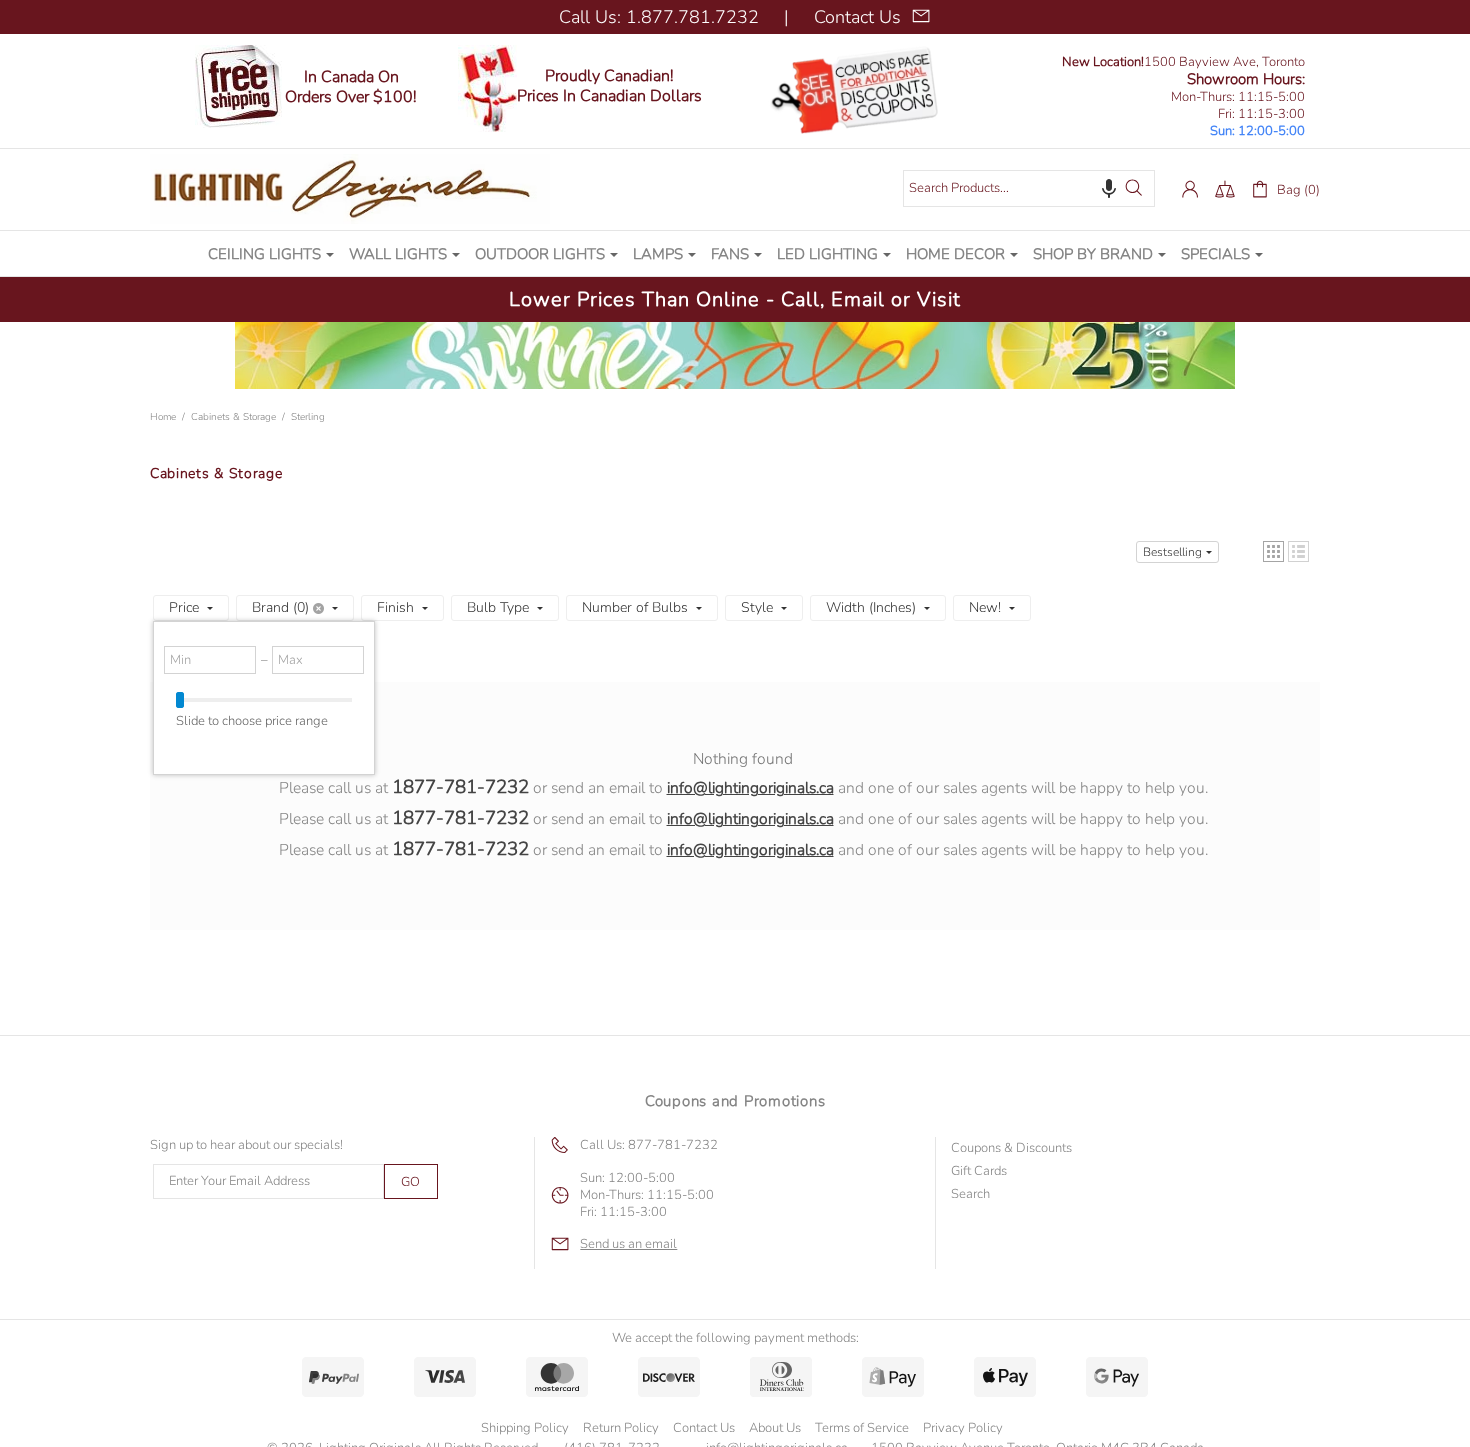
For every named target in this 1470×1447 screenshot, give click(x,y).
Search (970, 1194)
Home (163, 417)
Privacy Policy (963, 1428)
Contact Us (704, 1428)
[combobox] (1029, 188)
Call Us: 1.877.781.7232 (659, 17)
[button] (1109, 188)
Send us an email (628, 1244)
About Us (775, 1428)
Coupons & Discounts (1011, 1148)
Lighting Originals (350, 189)
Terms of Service (862, 1428)
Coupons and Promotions (735, 1101)
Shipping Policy (525, 1428)
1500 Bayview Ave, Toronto (1183, 62)
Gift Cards (979, 1171)
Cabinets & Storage (233, 417)
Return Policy (621, 1428)
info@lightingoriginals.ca (750, 788)
